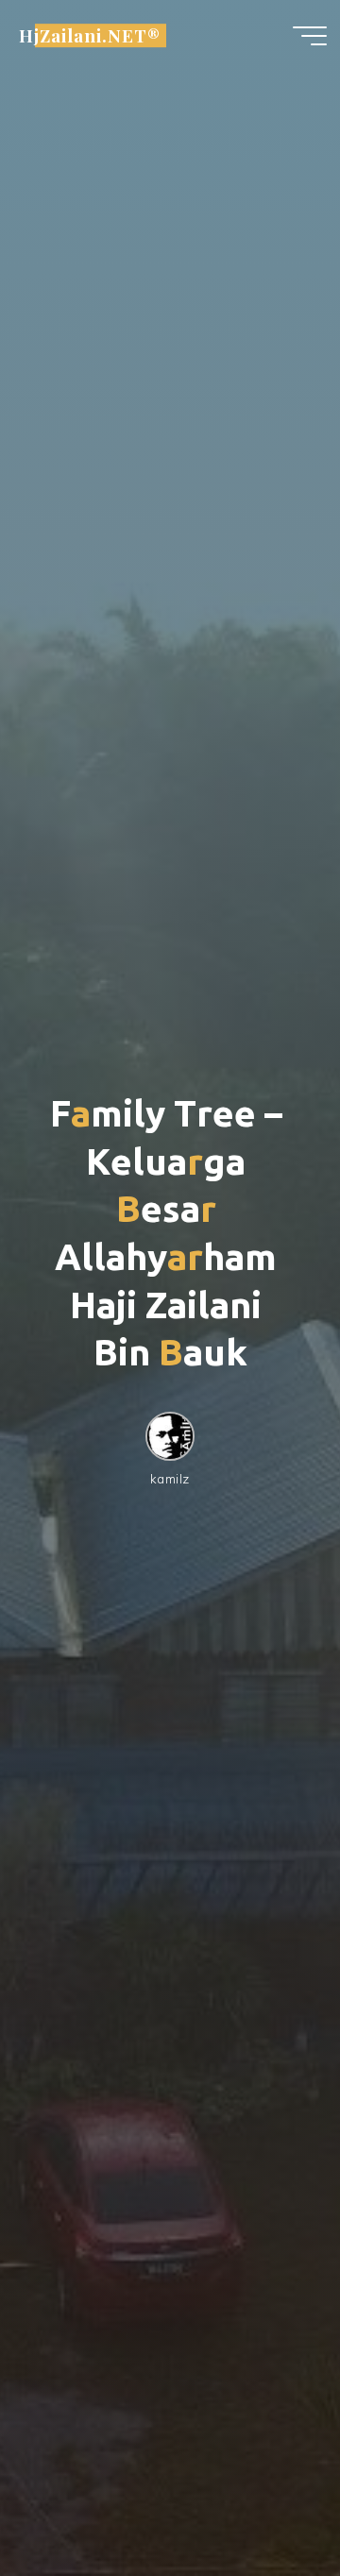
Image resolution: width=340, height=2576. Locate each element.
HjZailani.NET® (89, 35)
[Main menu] (310, 36)
